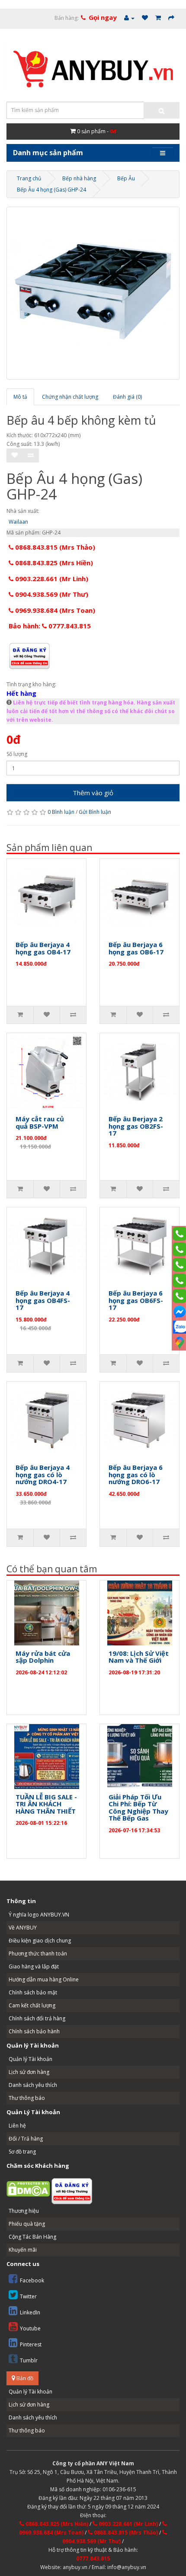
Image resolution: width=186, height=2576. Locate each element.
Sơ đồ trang (22, 2152)
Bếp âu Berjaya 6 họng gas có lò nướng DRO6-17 (136, 1474)
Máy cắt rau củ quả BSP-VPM (40, 1122)
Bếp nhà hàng (79, 178)
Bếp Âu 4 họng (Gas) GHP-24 (51, 190)
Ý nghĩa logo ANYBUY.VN (39, 1915)
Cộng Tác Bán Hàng (32, 2237)
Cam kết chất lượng (32, 2005)
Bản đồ (24, 2378)
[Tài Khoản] (129, 18)
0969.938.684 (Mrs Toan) (54, 610)
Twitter (28, 2296)
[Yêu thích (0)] (145, 18)
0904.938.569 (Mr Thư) (51, 594)
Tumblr (29, 2360)
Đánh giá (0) (127, 397)
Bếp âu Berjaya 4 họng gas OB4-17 (43, 948)
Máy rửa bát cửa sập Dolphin (43, 1657)
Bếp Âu (126, 178)
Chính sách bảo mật (33, 1992)
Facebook (32, 2280)
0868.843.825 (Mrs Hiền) (53, 563)
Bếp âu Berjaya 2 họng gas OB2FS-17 (136, 1126)
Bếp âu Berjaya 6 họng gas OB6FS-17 (136, 1300)
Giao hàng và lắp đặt (34, 1966)
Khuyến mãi (23, 2250)
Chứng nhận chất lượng (70, 397)
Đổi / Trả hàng (26, 2139)
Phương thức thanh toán (38, 1954)
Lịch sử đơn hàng (29, 2072)
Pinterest (31, 2344)
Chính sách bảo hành (34, 2031)
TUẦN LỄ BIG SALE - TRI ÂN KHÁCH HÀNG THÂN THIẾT (46, 1804)
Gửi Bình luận (95, 812)
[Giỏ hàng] (158, 18)
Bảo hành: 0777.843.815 (50, 626)
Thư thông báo (27, 2098)
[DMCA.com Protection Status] (28, 2188)
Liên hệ (17, 2126)
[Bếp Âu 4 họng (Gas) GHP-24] (93, 293)
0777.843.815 (93, 2558)
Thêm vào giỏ (93, 793)
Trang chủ (29, 178)
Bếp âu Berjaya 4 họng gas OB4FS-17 (43, 1300)
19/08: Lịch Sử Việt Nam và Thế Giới (139, 1657)
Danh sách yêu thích (33, 2085)
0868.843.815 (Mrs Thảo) (54, 547)
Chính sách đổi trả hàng (37, 2018)
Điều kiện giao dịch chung (40, 1941)
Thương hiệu (24, 2211)
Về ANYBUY (23, 1928)
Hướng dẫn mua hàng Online (44, 1979)
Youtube (30, 2328)
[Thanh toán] (171, 18)
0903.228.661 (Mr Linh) (51, 579)
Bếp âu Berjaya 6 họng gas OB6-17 (136, 948)
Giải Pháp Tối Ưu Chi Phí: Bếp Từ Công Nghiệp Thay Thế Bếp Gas (138, 1808)
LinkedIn (30, 2312)
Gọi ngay (103, 17)
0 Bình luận (61, 812)
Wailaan (18, 522)
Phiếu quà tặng (27, 2224)
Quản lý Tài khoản (30, 2059)
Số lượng (17, 754)
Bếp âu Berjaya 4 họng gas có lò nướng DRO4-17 (43, 1474)
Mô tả (20, 397)
